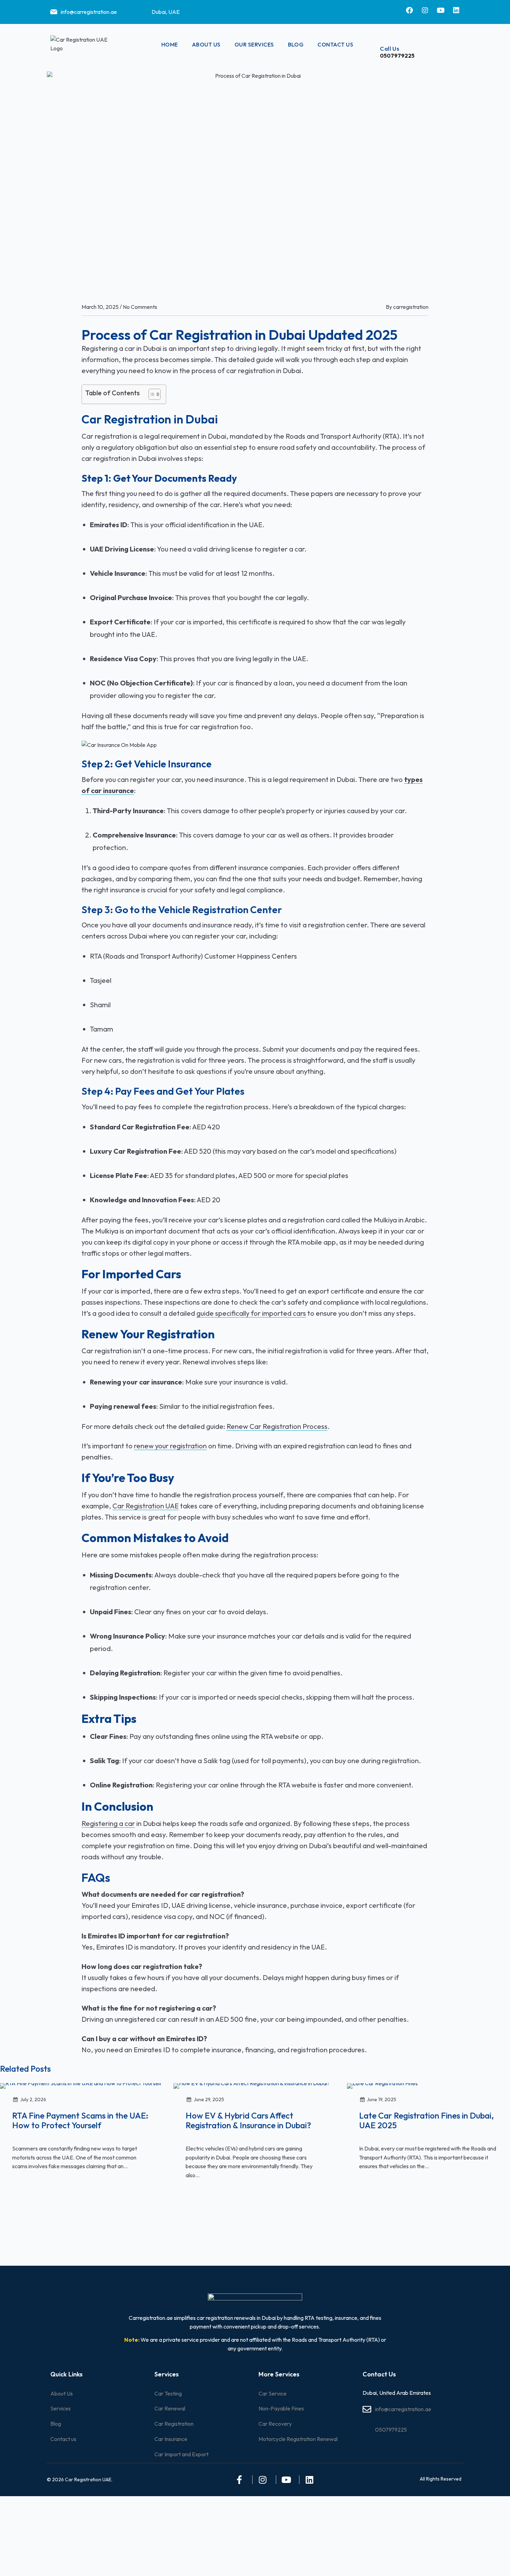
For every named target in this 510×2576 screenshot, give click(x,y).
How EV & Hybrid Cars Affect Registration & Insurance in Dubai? (248, 2121)
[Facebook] (409, 10)
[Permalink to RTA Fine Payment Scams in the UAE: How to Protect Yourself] (81, 2085)
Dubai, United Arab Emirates (397, 2393)
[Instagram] (425, 10)
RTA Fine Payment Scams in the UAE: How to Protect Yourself (80, 2121)
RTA (96, 956)
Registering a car (108, 1823)
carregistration (411, 307)
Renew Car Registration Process (277, 1426)
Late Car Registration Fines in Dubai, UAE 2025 (426, 2121)
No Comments (140, 307)
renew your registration (170, 1446)
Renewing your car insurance (136, 1382)
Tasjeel (101, 980)
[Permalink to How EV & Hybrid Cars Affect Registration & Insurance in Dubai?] (252, 2085)
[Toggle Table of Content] (151, 394)
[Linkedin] (456, 10)
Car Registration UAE (146, 1506)
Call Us (390, 48)
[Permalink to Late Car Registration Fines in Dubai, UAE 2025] (382, 2085)
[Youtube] (441, 10)
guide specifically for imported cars (251, 1313)
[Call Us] (385, 30)
